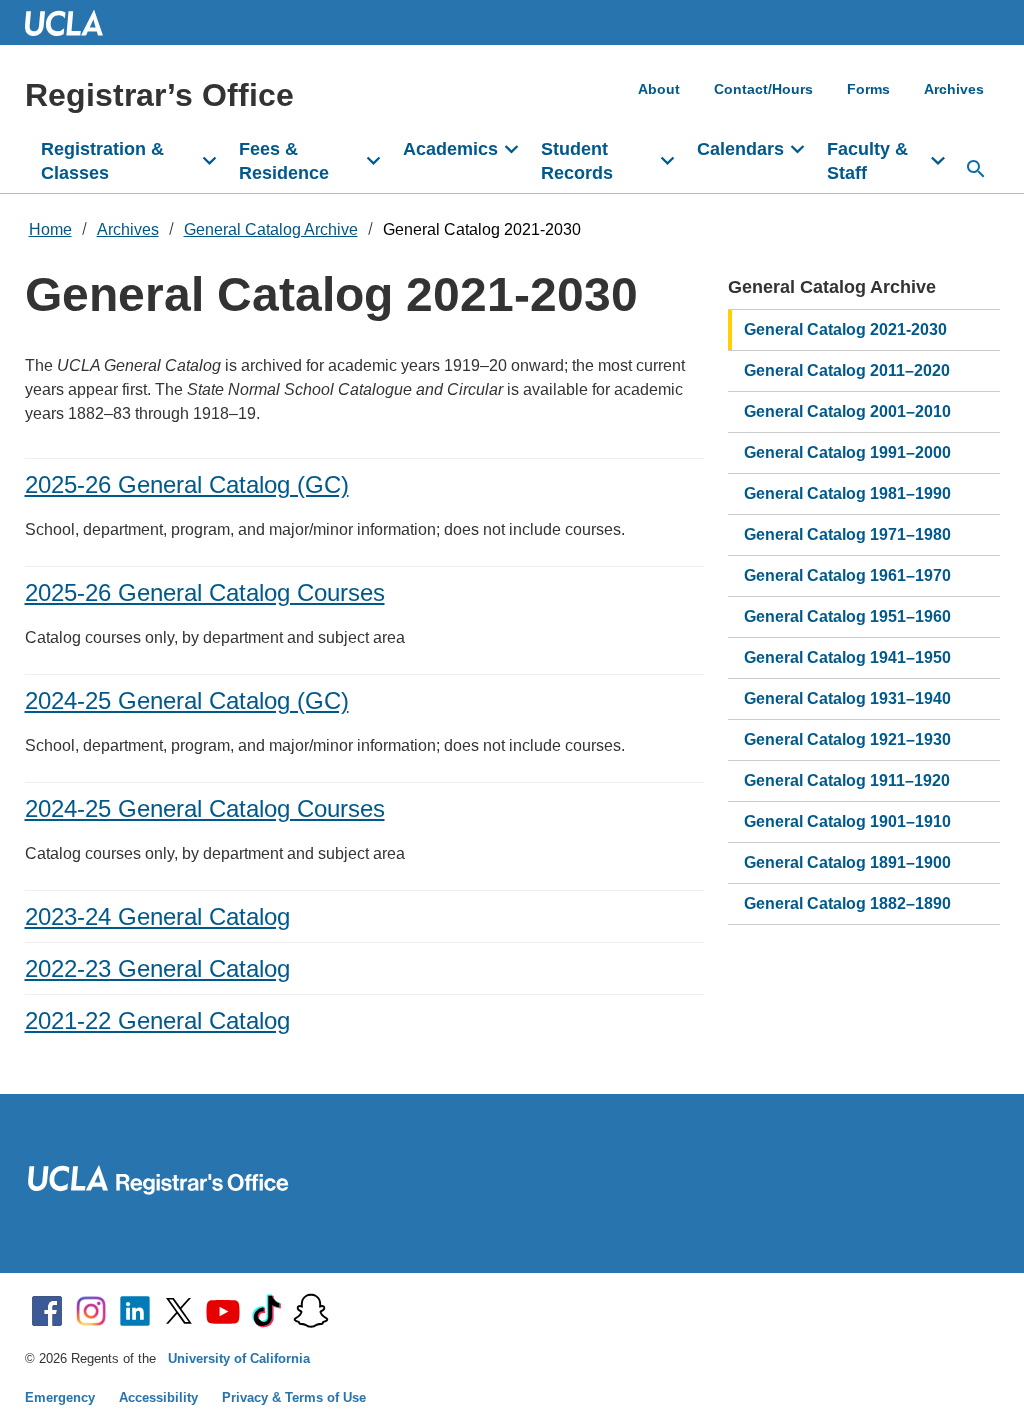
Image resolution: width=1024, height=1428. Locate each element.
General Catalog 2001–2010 (847, 411)
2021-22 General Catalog (157, 1020)
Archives (954, 89)
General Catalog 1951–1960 (847, 616)
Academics (450, 149)
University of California (239, 1358)
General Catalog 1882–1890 (847, 903)
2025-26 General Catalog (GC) (187, 484)
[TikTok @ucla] (267, 1311)
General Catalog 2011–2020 (847, 370)
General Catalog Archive (271, 229)
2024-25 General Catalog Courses (205, 808)
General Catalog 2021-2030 (482, 229)
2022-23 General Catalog (157, 968)
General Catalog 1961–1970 (847, 575)
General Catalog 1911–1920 (847, 780)
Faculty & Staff (867, 161)
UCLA (73, 22)
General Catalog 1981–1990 (847, 493)
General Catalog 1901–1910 (847, 821)
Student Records (577, 161)
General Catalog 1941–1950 (847, 657)
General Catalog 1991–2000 (847, 452)
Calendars (740, 149)
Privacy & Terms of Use (294, 1397)
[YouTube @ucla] (223, 1311)
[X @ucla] (179, 1311)
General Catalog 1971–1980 (847, 534)
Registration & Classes (102, 161)
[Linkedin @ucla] (135, 1311)
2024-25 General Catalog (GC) (187, 700)
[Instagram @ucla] (91, 1311)
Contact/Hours (763, 89)
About (659, 89)
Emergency (60, 1397)
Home (50, 229)
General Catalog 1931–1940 (847, 698)
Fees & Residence (284, 161)
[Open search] (976, 169)
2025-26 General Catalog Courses (205, 592)
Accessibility (158, 1397)
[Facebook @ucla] (47, 1311)
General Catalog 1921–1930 (847, 739)
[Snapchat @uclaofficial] (311, 1311)
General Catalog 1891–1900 (847, 862)
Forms (868, 89)
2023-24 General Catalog (157, 916)
